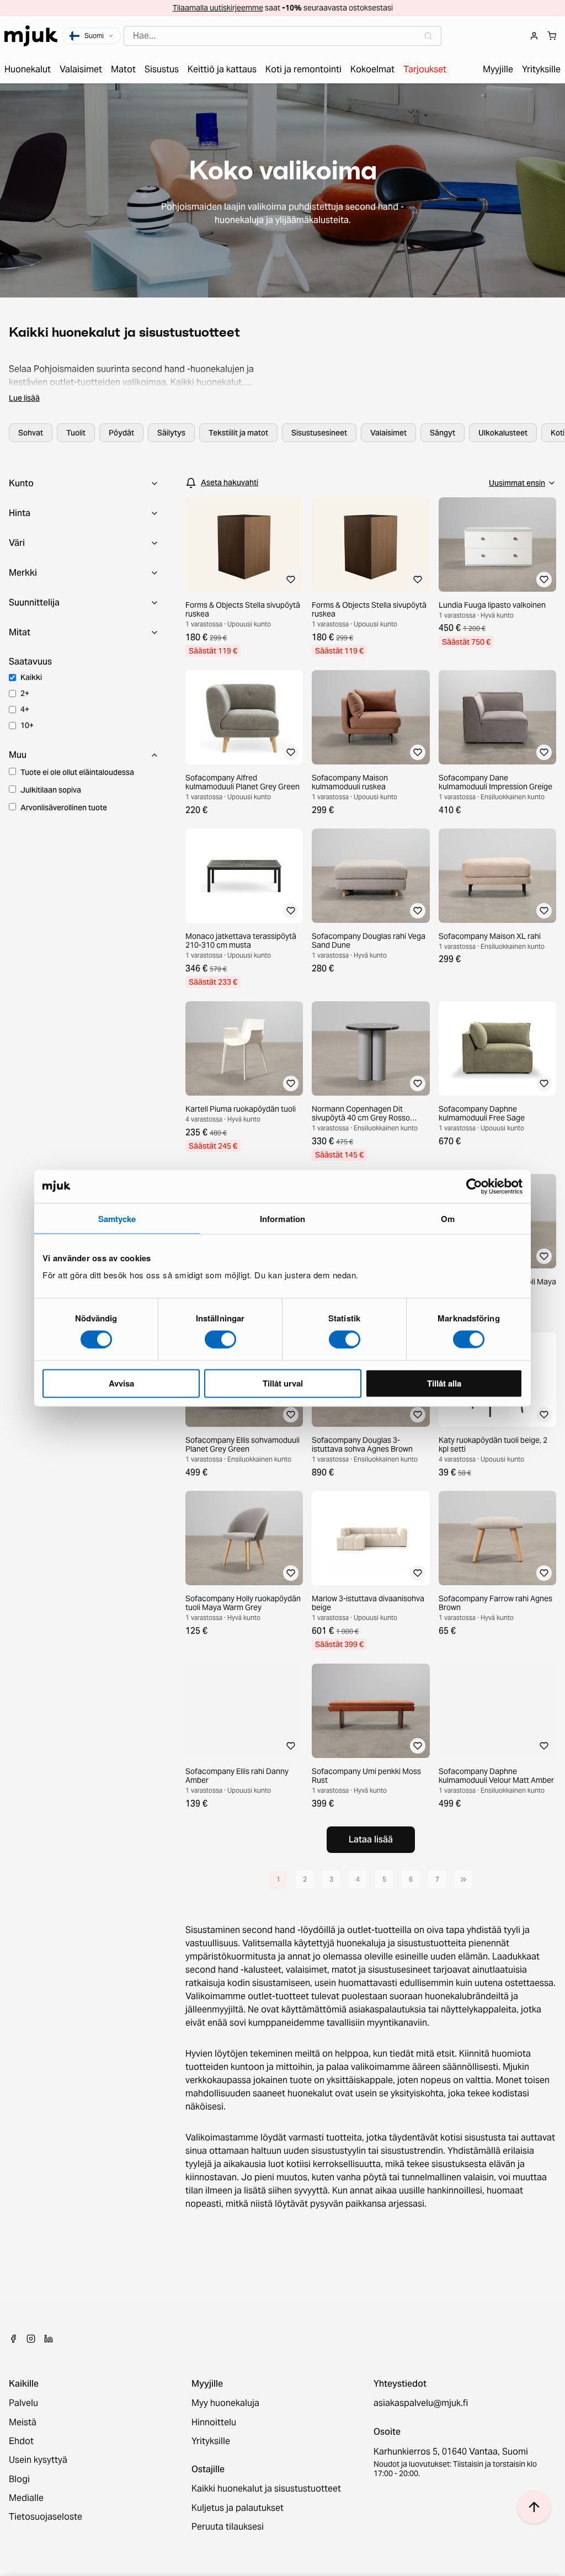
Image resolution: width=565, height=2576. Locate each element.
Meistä (23, 2423)
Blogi (19, 2479)
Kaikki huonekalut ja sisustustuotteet (266, 2489)
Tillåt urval (283, 1383)
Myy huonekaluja (225, 2403)
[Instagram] (31, 2339)
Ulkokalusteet (503, 433)
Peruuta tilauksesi (228, 2527)
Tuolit (76, 433)
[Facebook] (13, 2339)
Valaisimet (388, 433)
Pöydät (121, 433)
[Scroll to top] (534, 2507)
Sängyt (443, 433)
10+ (27, 725)
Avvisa (121, 1383)
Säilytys (171, 433)
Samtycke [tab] (117, 1218)
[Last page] (463, 1879)
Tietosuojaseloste (46, 2517)
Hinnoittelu (214, 2423)
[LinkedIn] (49, 2339)
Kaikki (31, 677)
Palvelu (23, 2403)
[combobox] (282, 36)
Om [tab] (448, 1218)
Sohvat (31, 433)
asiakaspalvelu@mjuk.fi (421, 2403)
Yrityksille (211, 2441)
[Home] (31, 36)
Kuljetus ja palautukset (238, 2508)
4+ (25, 709)
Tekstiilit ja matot (238, 433)
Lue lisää (24, 398)
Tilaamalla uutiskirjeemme (218, 8)
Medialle (26, 2498)
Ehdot (21, 2441)
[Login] (534, 36)
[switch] (220, 1339)
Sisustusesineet (319, 433)
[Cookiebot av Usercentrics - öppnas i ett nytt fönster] (474, 1186)
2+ (25, 693)
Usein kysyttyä (38, 2460)
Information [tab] (282, 1218)
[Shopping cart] (552, 36)
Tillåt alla (444, 1383)
